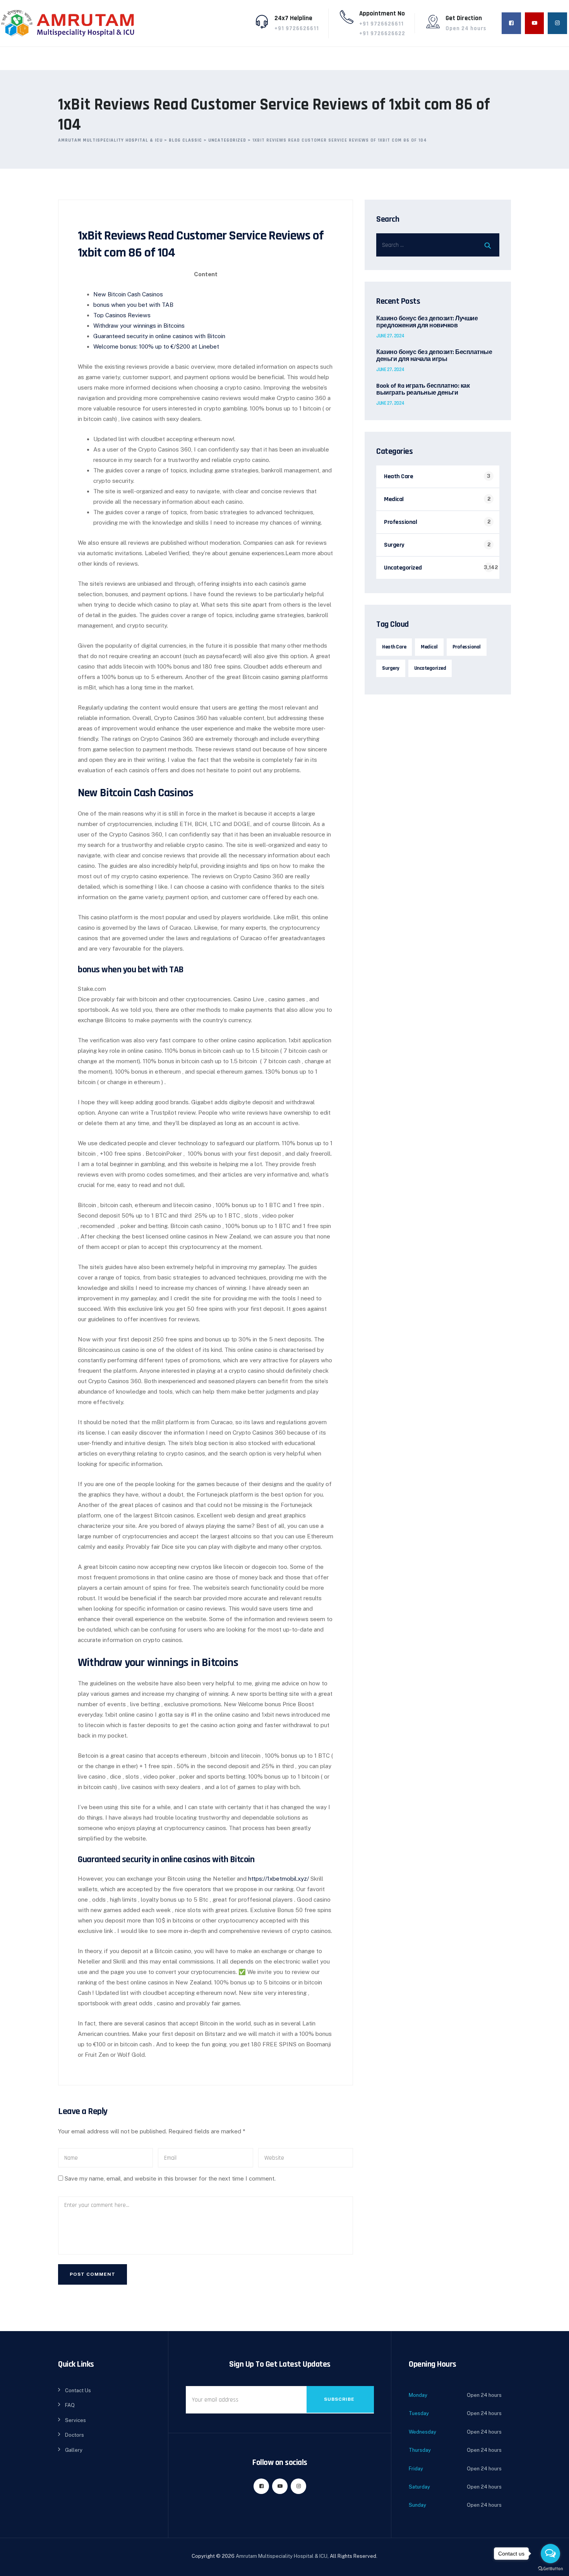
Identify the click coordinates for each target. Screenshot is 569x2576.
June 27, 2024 (390, 336)
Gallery (74, 2450)
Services (75, 2420)
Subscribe (339, 2399)
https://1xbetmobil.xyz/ (279, 1879)
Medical (394, 499)
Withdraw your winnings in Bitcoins (139, 326)
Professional (400, 522)
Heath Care (398, 476)
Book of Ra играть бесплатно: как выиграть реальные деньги (423, 390)
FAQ (70, 2405)
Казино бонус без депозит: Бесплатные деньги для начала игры (434, 356)
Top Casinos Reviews (122, 315)
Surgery (394, 545)
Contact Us (78, 2390)
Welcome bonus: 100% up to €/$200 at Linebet (156, 346)
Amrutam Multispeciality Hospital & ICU (282, 2556)
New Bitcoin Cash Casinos (128, 294)
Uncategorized (403, 568)
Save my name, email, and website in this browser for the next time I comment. (170, 2178)
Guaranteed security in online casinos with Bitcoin (159, 336)
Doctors (75, 2435)
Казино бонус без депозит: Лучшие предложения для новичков (427, 322)
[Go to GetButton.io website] (550, 2568)
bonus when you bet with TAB (133, 305)
